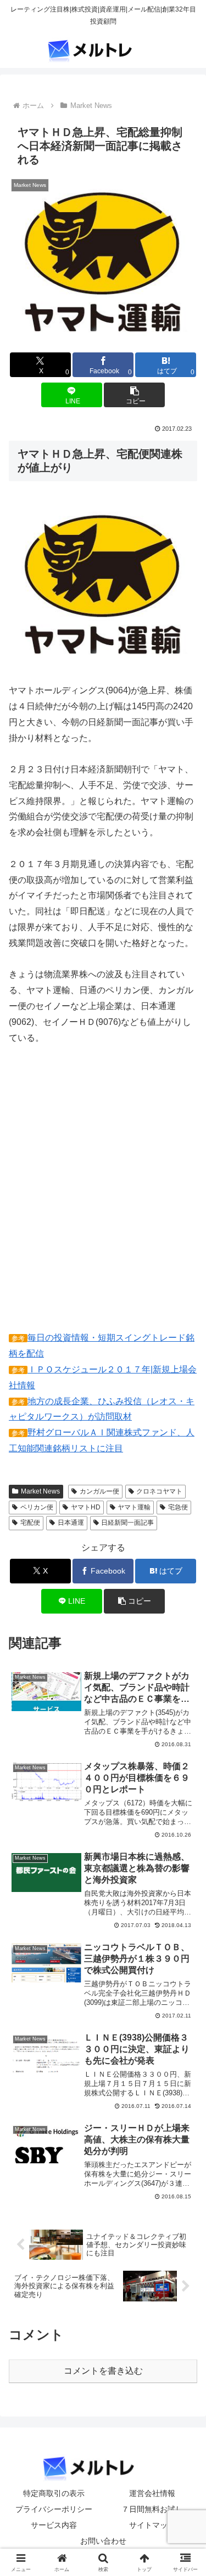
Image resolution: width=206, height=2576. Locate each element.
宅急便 (178, 1507)
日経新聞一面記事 (127, 1523)
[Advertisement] (103, 1196)
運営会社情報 (152, 2493)
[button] (134, 395)
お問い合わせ (103, 2541)
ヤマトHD (86, 1507)
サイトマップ (152, 2525)
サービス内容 (54, 2525)
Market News (40, 1491)
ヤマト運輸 (134, 1507)
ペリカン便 (37, 1507)
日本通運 (71, 1523)
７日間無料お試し (152, 2509)
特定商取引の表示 (54, 2493)
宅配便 (30, 1523)
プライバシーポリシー (54, 2509)
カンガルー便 (99, 1491)
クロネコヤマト (159, 1491)
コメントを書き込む (103, 2371)
